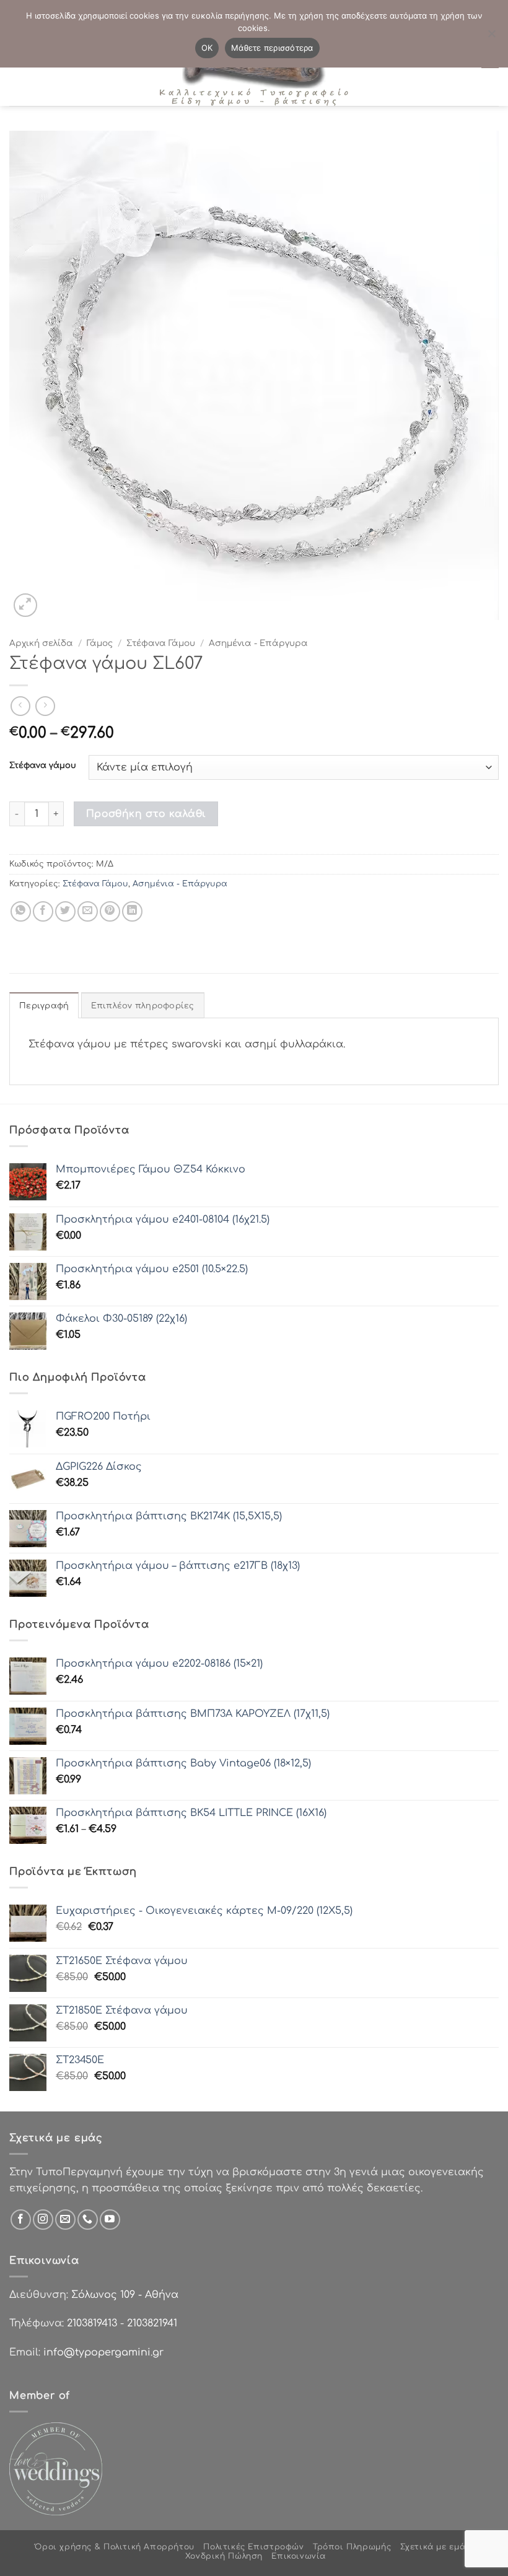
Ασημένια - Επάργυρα (258, 643)
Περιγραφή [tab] (44, 1006)
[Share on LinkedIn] (132, 911)
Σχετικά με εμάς (435, 2547)
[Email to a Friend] (88, 911)
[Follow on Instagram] (43, 2220)
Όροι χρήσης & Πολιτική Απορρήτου (115, 2547)
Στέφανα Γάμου (161, 643)
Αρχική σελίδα (41, 643)
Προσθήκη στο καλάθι (146, 814)
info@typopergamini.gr (103, 2352)
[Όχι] (491, 37)
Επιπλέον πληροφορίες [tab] (143, 1006)
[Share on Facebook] (43, 911)
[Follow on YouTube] (110, 2220)
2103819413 (92, 2323)
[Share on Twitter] (65, 911)
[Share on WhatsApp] (21, 911)
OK (207, 48)
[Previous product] (45, 706)
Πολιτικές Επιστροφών (253, 2547)
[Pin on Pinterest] (110, 911)
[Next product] (20, 706)
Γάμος (100, 643)
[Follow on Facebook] (21, 2220)
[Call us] (88, 2220)
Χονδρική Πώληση (224, 2556)
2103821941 (152, 2323)
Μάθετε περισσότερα (272, 48)
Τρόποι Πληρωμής (352, 2547)
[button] (26, 605)
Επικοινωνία (299, 2556)
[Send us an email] (65, 2220)
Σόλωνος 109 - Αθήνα (125, 2295)
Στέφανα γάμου (43, 766)
